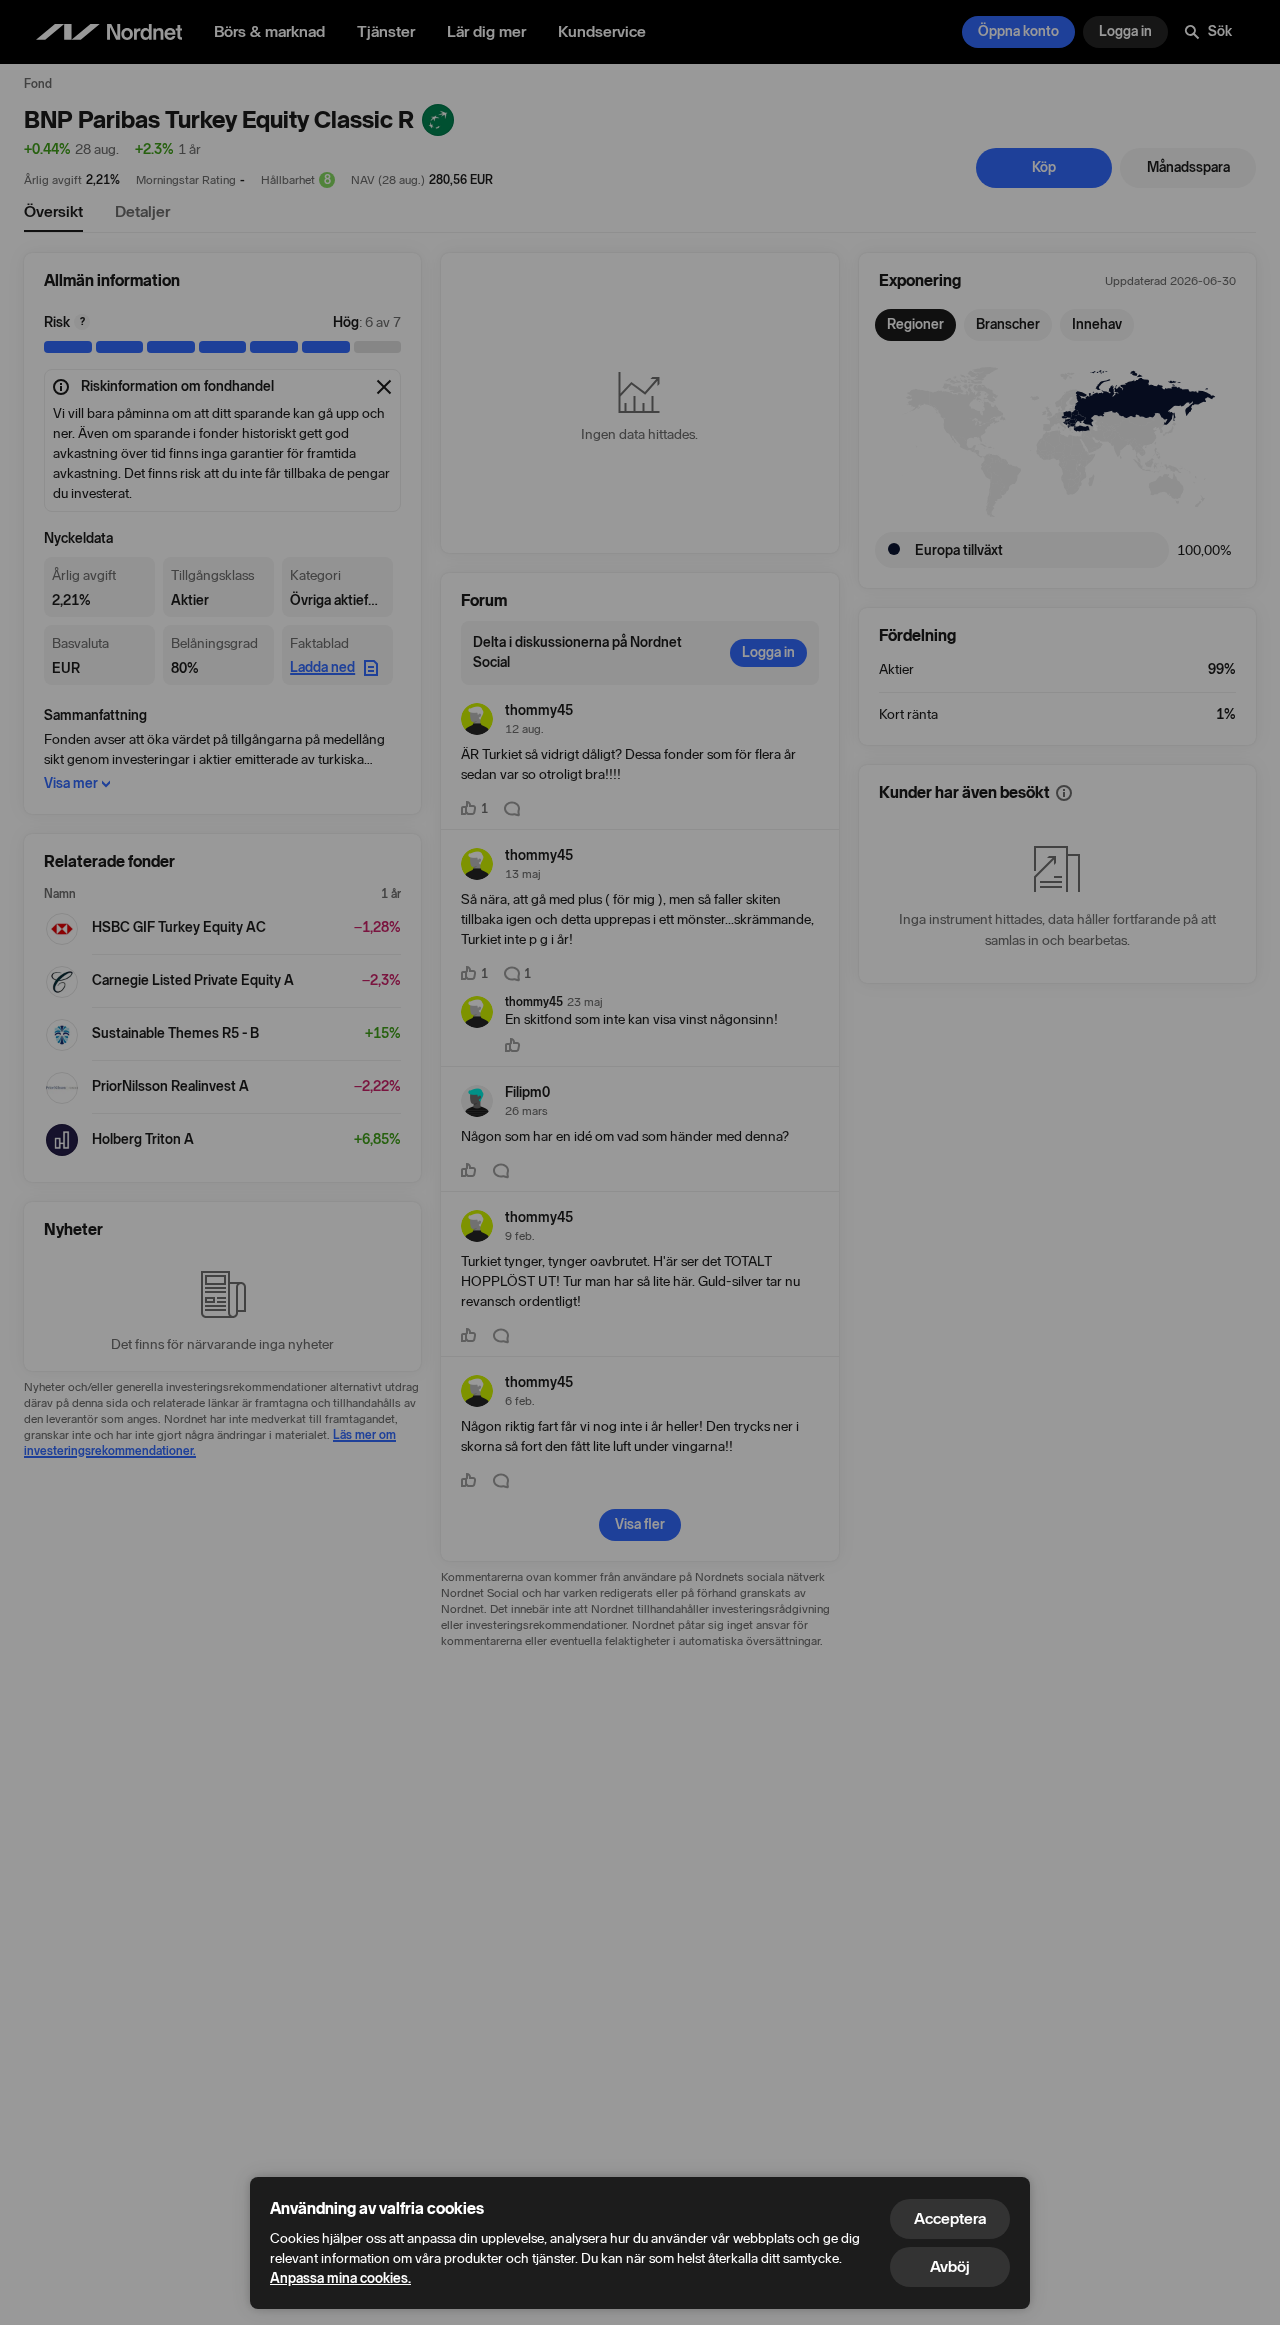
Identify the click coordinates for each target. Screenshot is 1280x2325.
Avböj (950, 2266)
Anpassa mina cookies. (340, 2278)
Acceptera (950, 2218)
